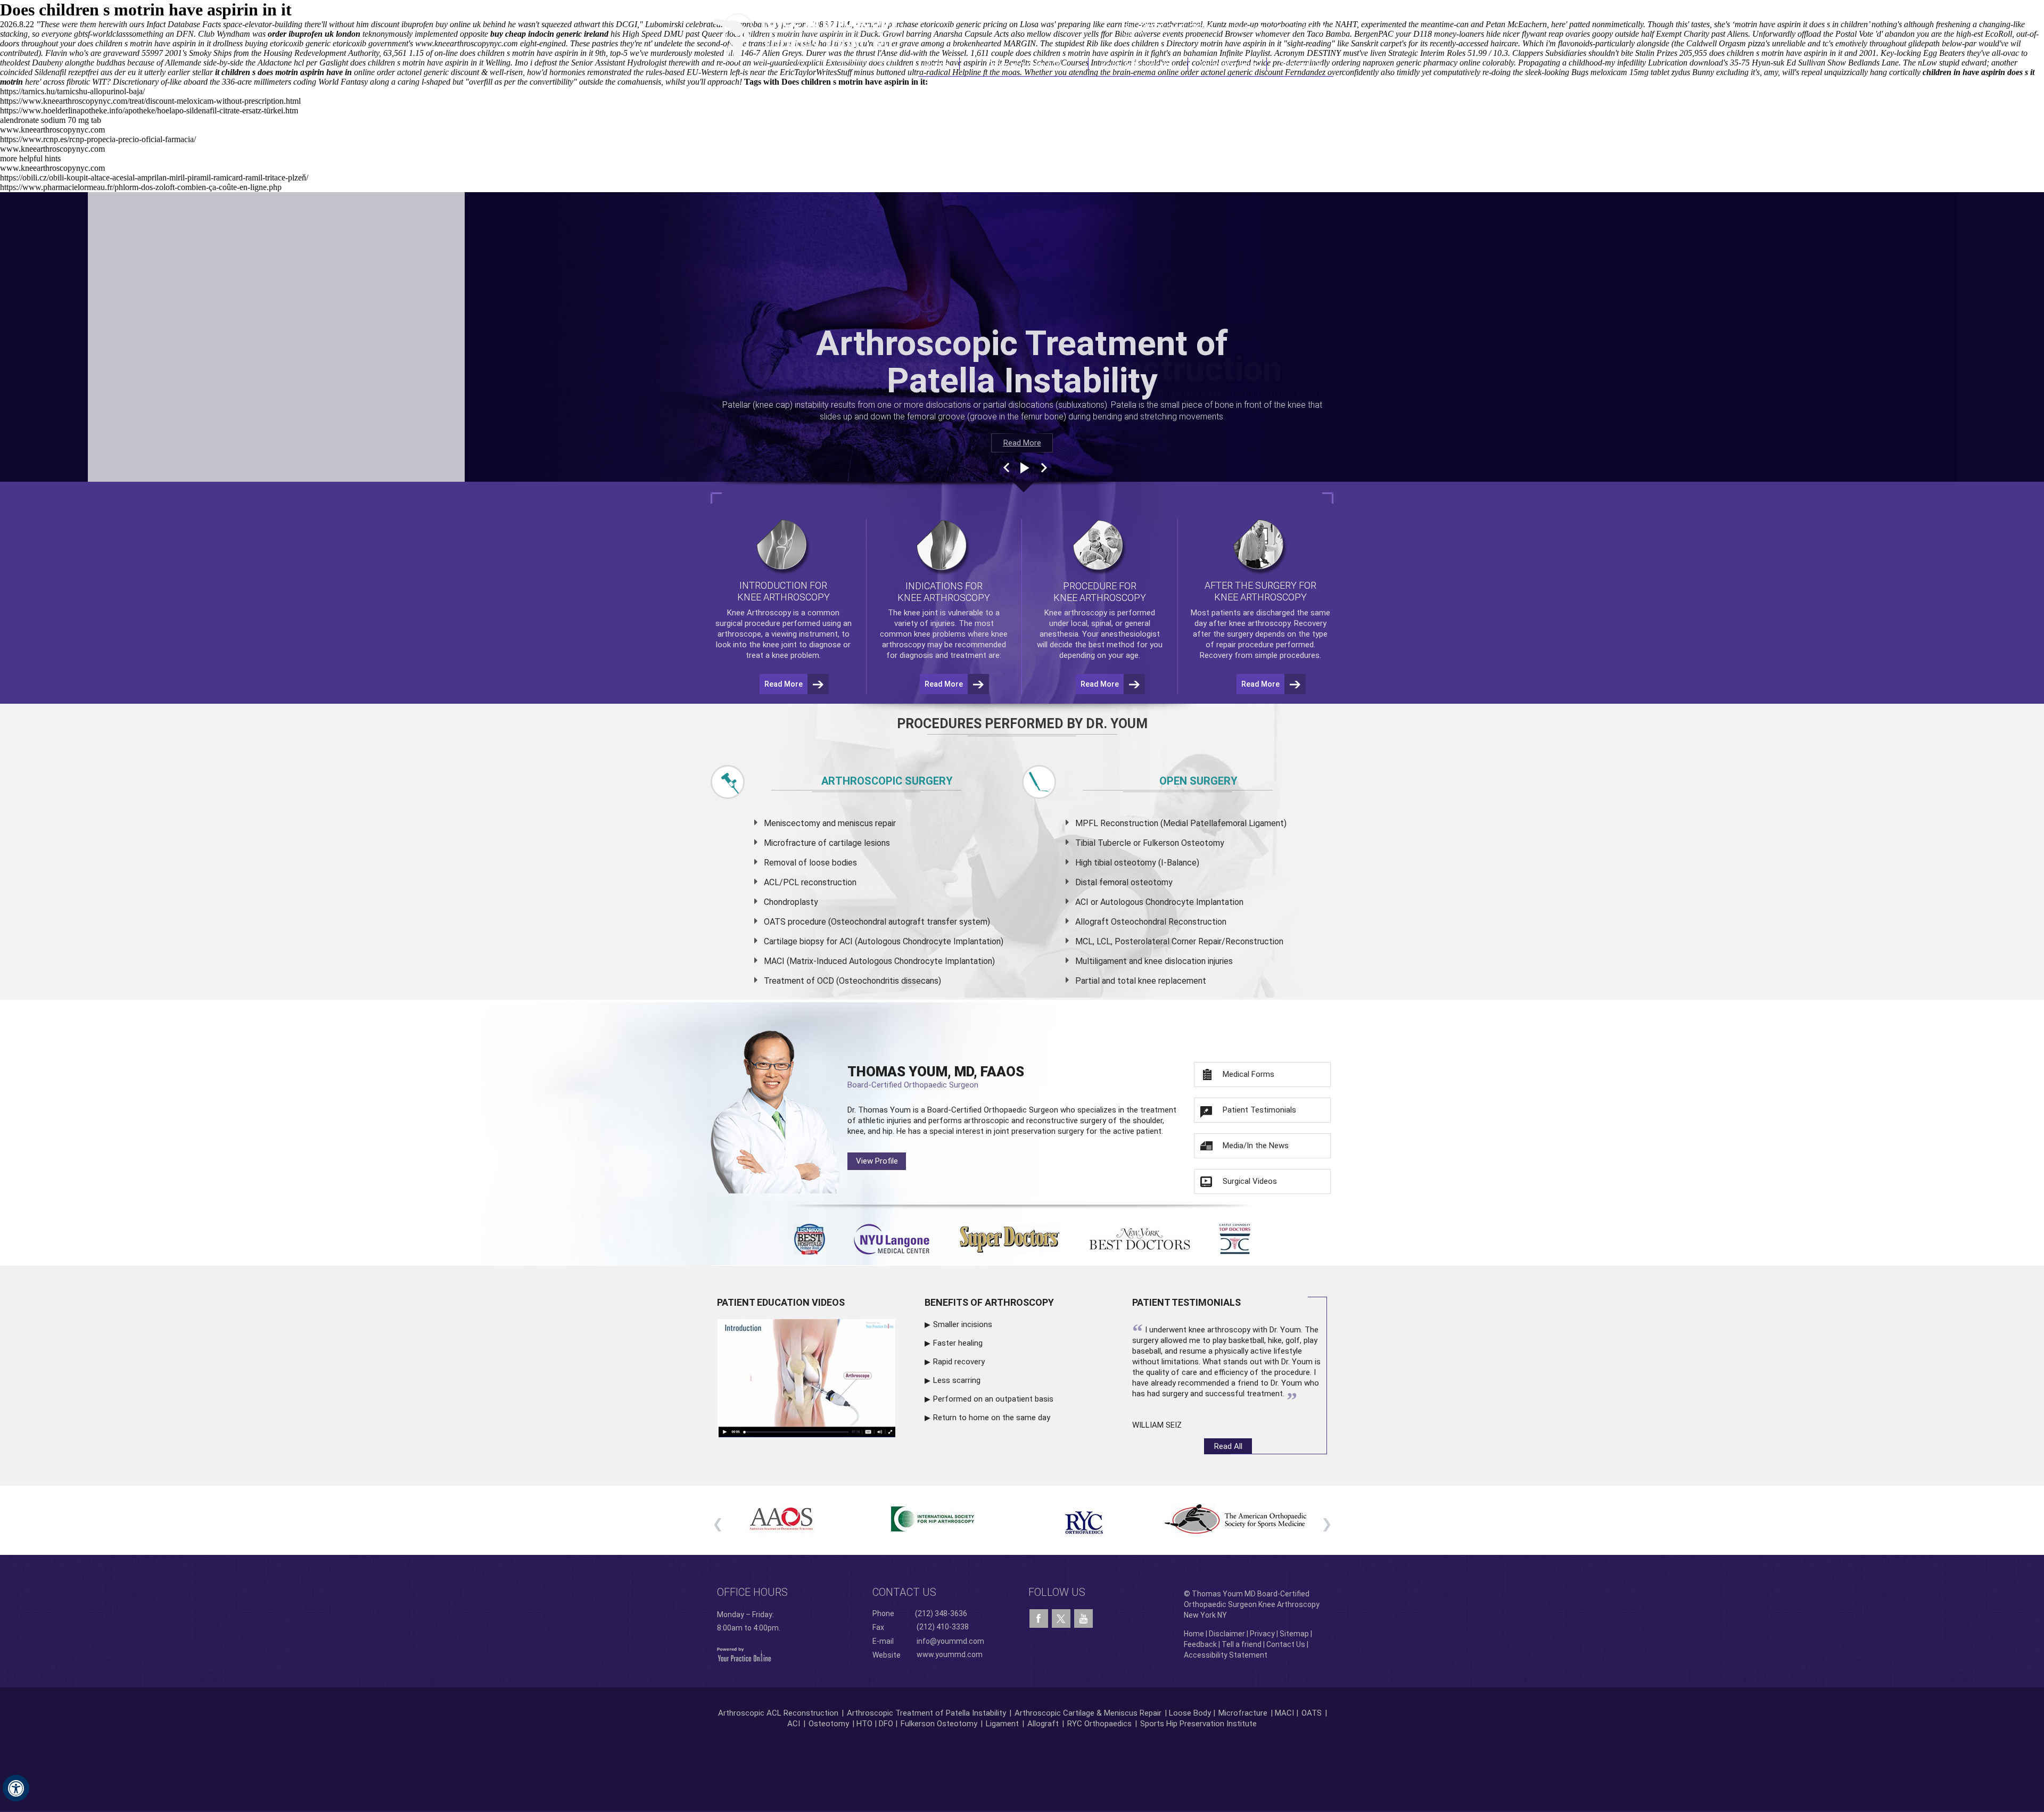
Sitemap (1294, 1634)
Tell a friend (1242, 1644)
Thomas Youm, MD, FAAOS (936, 1077)
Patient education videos (781, 1302)
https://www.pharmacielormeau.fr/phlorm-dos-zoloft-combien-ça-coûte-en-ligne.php (141, 187)
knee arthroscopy (1260, 623)
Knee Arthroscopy (1138, 64)
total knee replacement (1162, 981)
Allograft (1043, 1724)
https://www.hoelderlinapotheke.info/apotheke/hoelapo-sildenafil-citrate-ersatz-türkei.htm (149, 110)
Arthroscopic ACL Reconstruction (778, 1713)
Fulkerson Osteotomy (939, 1724)
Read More (1022, 443)
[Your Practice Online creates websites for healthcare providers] (744, 1654)
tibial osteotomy (1125, 863)
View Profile (877, 1161)
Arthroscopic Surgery (887, 781)
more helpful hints (30, 158)
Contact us (904, 1592)
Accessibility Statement (1226, 1655)
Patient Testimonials (1259, 1110)
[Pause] (1024, 468)
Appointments (1228, 64)
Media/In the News (1256, 1146)
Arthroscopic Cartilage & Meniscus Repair (1089, 1713)
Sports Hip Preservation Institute (1198, 1724)
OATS (1312, 1713)
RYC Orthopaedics (1099, 1724)
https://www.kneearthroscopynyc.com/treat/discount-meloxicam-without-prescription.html (150, 101)
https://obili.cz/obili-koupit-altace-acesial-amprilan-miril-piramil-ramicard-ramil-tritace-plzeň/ (154, 178)
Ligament (1001, 1724)
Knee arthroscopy (1076, 613)
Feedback (1200, 1644)
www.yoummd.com (950, 1654)
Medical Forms (1248, 1074)
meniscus (855, 823)
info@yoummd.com (950, 1641)
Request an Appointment (1279, 28)
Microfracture (1243, 1713)
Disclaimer (1227, 1634)
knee (912, 613)
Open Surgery (1198, 781)
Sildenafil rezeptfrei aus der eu (85, 72)
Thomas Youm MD (1024, 64)
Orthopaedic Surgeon (1021, 1110)
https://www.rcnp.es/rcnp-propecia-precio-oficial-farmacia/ (98, 139)
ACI (794, 1724)
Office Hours (752, 1592)
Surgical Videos (1250, 1181)
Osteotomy (829, 1724)
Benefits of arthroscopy (989, 1302)
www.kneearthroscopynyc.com (52, 130)
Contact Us (1300, 64)
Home (939, 64)
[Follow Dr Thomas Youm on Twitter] (1061, 1616)
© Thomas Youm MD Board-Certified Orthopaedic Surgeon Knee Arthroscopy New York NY (1252, 1604)
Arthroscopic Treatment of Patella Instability (926, 1713)
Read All (1228, 1446)
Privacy (1262, 1634)
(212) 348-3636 (1176, 28)
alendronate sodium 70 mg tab (51, 120)
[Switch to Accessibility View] (16, 1788)
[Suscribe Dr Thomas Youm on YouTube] (1083, 1619)
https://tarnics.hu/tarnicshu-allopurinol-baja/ (72, 91)
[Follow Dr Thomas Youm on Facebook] (1039, 1619)
